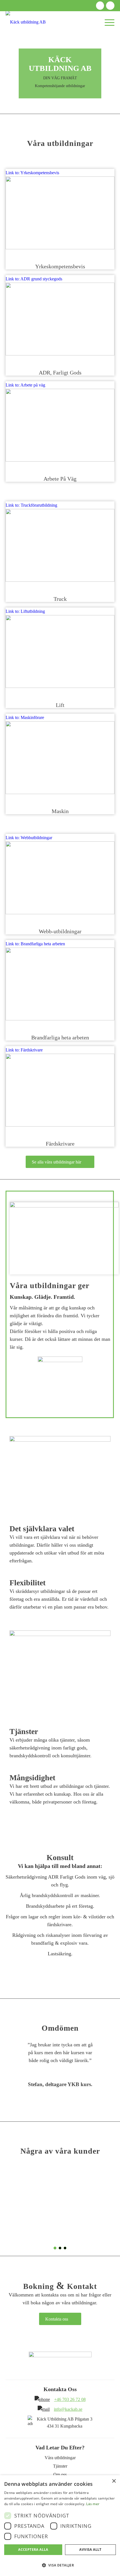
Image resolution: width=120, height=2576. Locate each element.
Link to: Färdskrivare (24, 1050)
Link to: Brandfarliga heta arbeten (35, 944)
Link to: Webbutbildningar (29, 838)
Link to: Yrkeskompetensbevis (32, 173)
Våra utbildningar (60, 2458)
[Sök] (85, 22)
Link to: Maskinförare (25, 717)
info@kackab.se (68, 2409)
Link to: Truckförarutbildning (31, 505)
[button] (60, 2565)
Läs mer (93, 2504)
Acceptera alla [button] (33, 2550)
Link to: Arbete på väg (25, 385)
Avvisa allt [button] (90, 2550)
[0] (96, 22)
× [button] (114, 2481)
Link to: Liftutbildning (25, 611)
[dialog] (60, 2526)
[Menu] (107, 22)
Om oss (60, 2474)
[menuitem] (85, 22)
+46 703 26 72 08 (70, 2399)
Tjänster (60, 2466)
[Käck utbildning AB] (49, 22)
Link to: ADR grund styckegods (34, 279)
